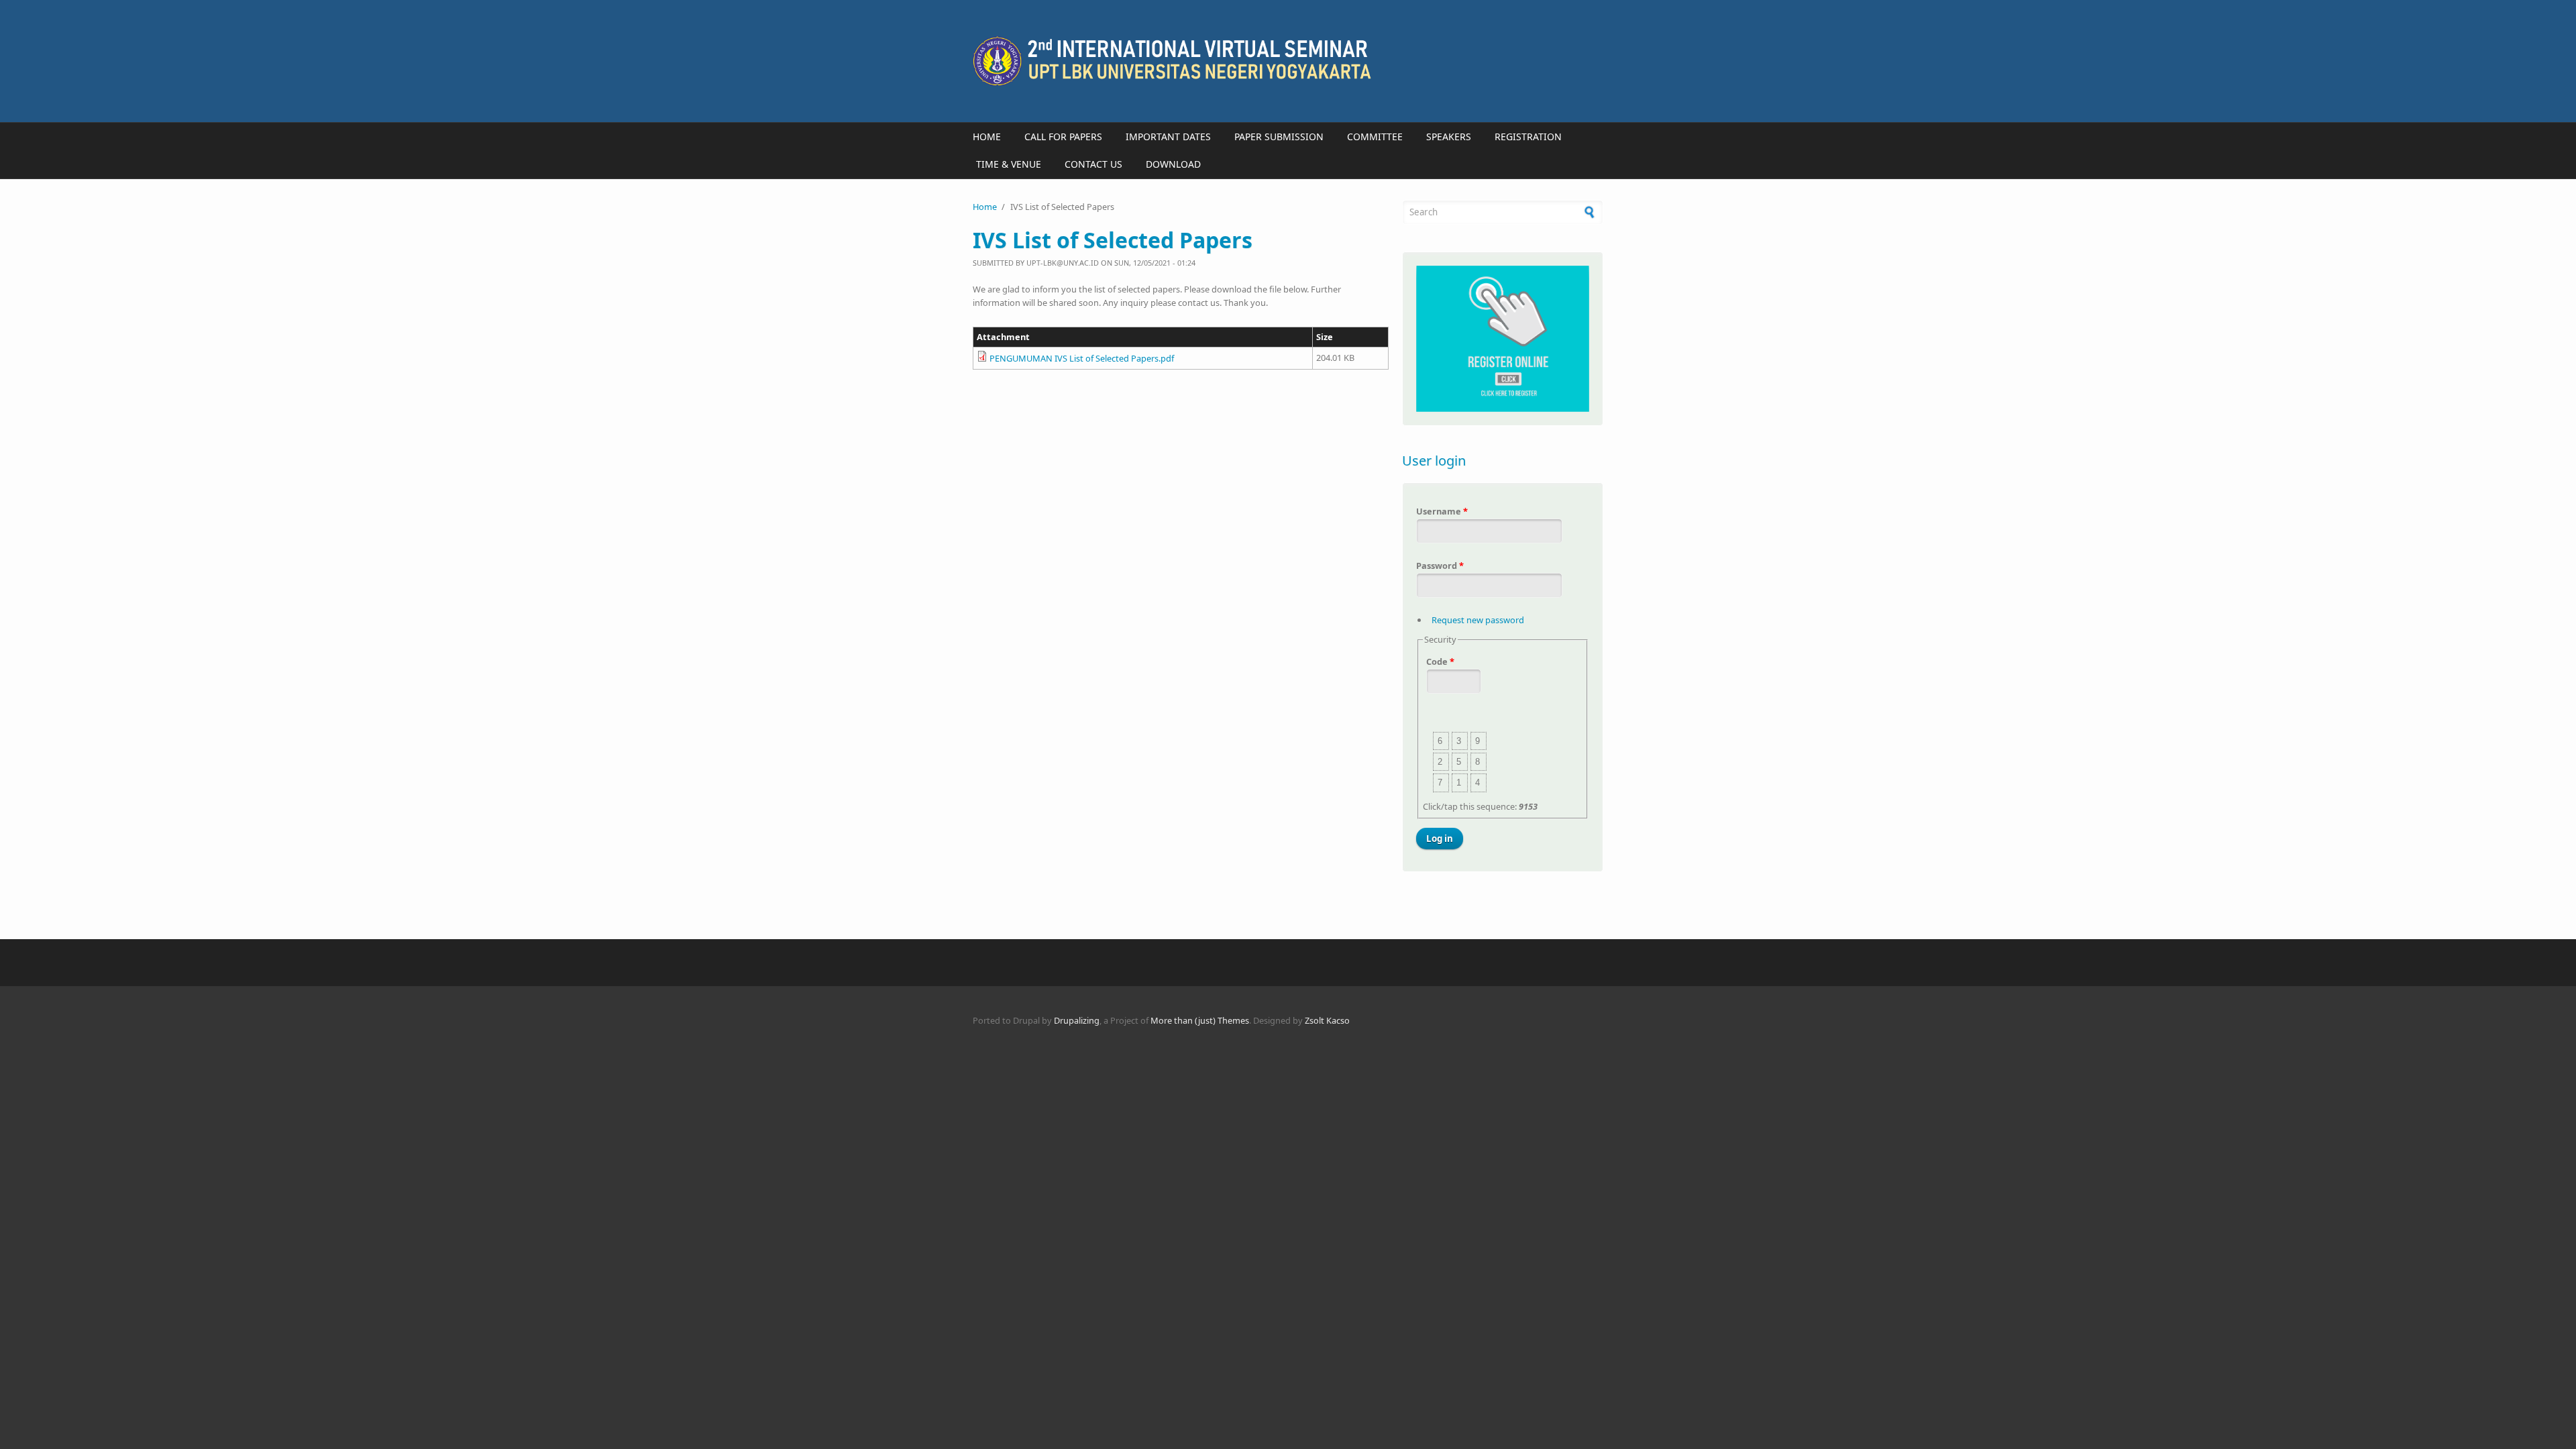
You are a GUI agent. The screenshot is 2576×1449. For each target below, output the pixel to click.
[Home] (1181, 61)
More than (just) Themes (1200, 1020)
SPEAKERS (1449, 137)
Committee (1375, 137)
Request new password (1478, 620)
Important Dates (1168, 137)
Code (1440, 661)
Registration (1528, 137)
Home (987, 137)
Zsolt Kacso (1327, 1020)
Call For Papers (1063, 137)
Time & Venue (1009, 164)
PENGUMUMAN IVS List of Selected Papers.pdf (1082, 358)
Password (1440, 566)
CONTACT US (1093, 164)
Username (1442, 511)
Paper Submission (1279, 137)
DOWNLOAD (1173, 164)
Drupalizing (1077, 1020)
